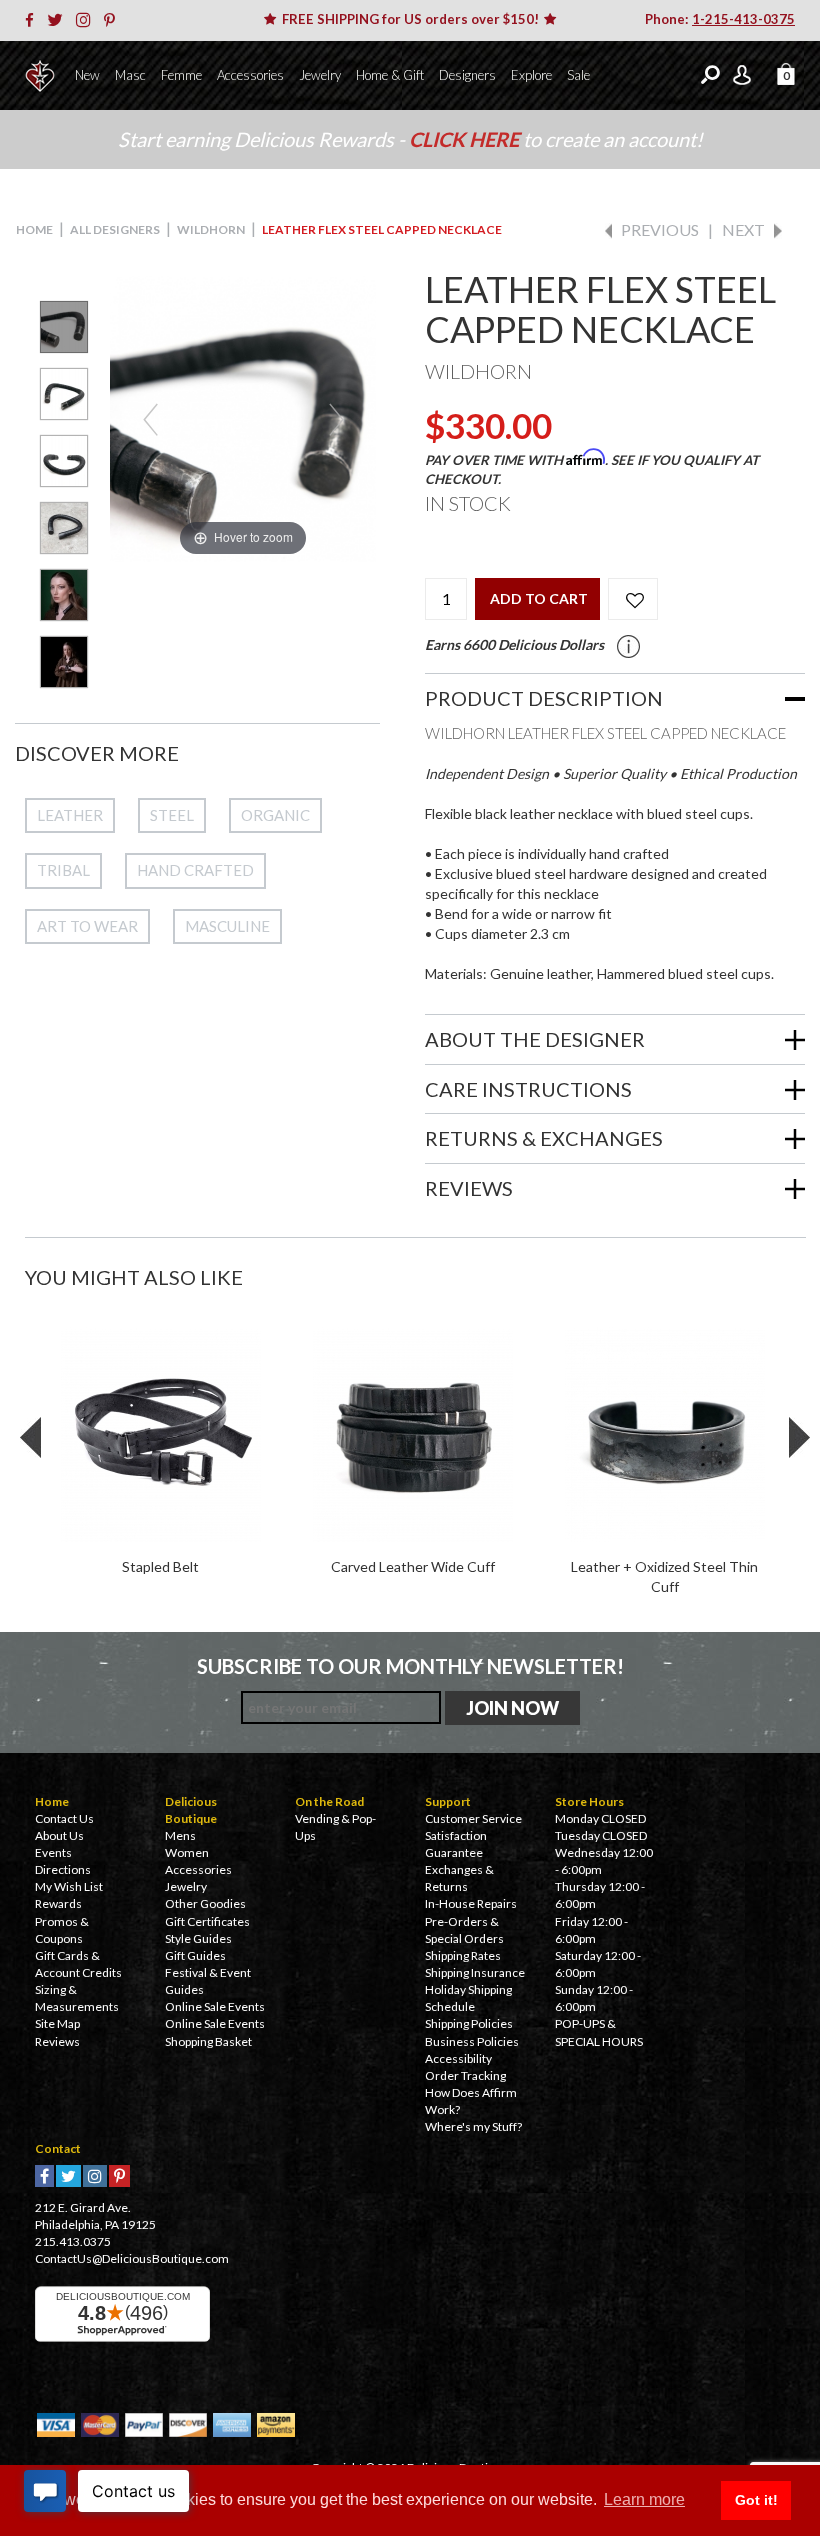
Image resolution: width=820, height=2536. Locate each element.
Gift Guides (195, 1955)
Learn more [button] (644, 2499)
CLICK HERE (466, 139)
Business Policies (472, 2041)
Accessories (250, 75)
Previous (660, 229)
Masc (130, 75)
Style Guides (198, 1938)
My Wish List (69, 1886)
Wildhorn (211, 229)
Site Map (57, 2023)
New (87, 75)
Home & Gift (390, 75)
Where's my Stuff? (473, 2126)
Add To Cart (539, 598)
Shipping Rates (463, 1955)
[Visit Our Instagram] (88, 20)
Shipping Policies (469, 2023)
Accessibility (458, 2058)
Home (34, 229)
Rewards (58, 1903)
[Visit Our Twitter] (60, 20)
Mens (180, 1835)
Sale (578, 75)
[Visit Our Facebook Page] (34, 20)
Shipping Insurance (475, 1972)
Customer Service (473, 1818)
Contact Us (64, 1818)
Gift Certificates (207, 1921)
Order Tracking (465, 2075)
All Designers (115, 229)
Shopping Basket (208, 2041)
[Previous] (150, 419)
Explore (531, 75)
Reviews (57, 2041)
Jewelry (320, 75)
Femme (181, 75)
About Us (59, 1835)
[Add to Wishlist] (633, 599)
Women (187, 1852)
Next (743, 229)
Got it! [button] (756, 2500)
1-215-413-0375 (743, 19)
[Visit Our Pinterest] (114, 20)
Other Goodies (205, 1903)
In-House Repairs (471, 1903)
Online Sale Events (215, 2006)
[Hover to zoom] (243, 417)
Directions (63, 1869)
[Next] (336, 419)
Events (53, 1852)
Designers (467, 75)
